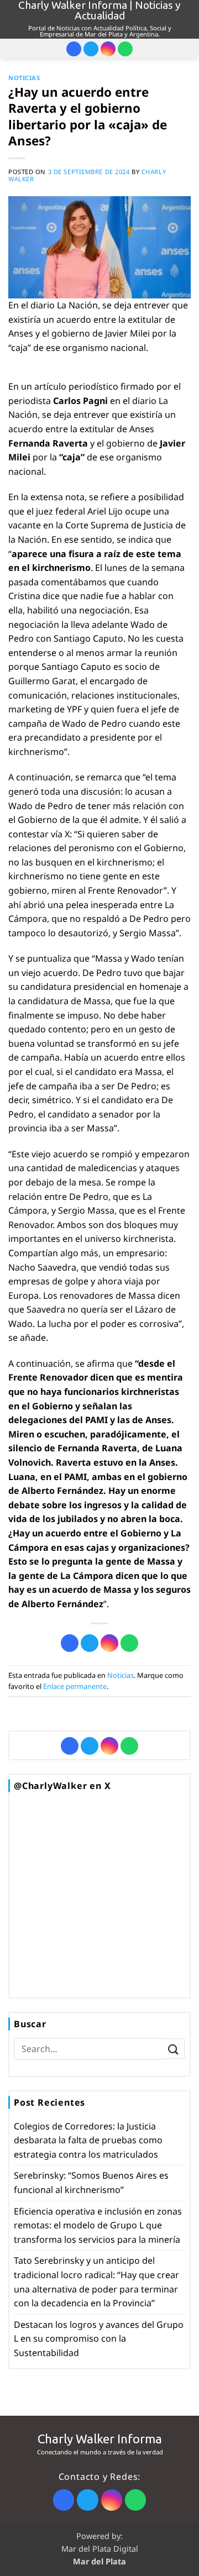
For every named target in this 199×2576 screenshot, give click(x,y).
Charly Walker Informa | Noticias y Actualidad (99, 11)
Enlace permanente (75, 1686)
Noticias (24, 78)
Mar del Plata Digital (100, 2549)
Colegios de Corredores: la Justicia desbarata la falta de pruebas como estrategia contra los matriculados (88, 2140)
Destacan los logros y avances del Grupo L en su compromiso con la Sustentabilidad (99, 2339)
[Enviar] (174, 2049)
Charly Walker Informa (100, 2439)
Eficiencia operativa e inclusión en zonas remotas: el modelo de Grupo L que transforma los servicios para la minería (98, 2225)
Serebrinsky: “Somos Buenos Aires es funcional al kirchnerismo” (91, 2182)
